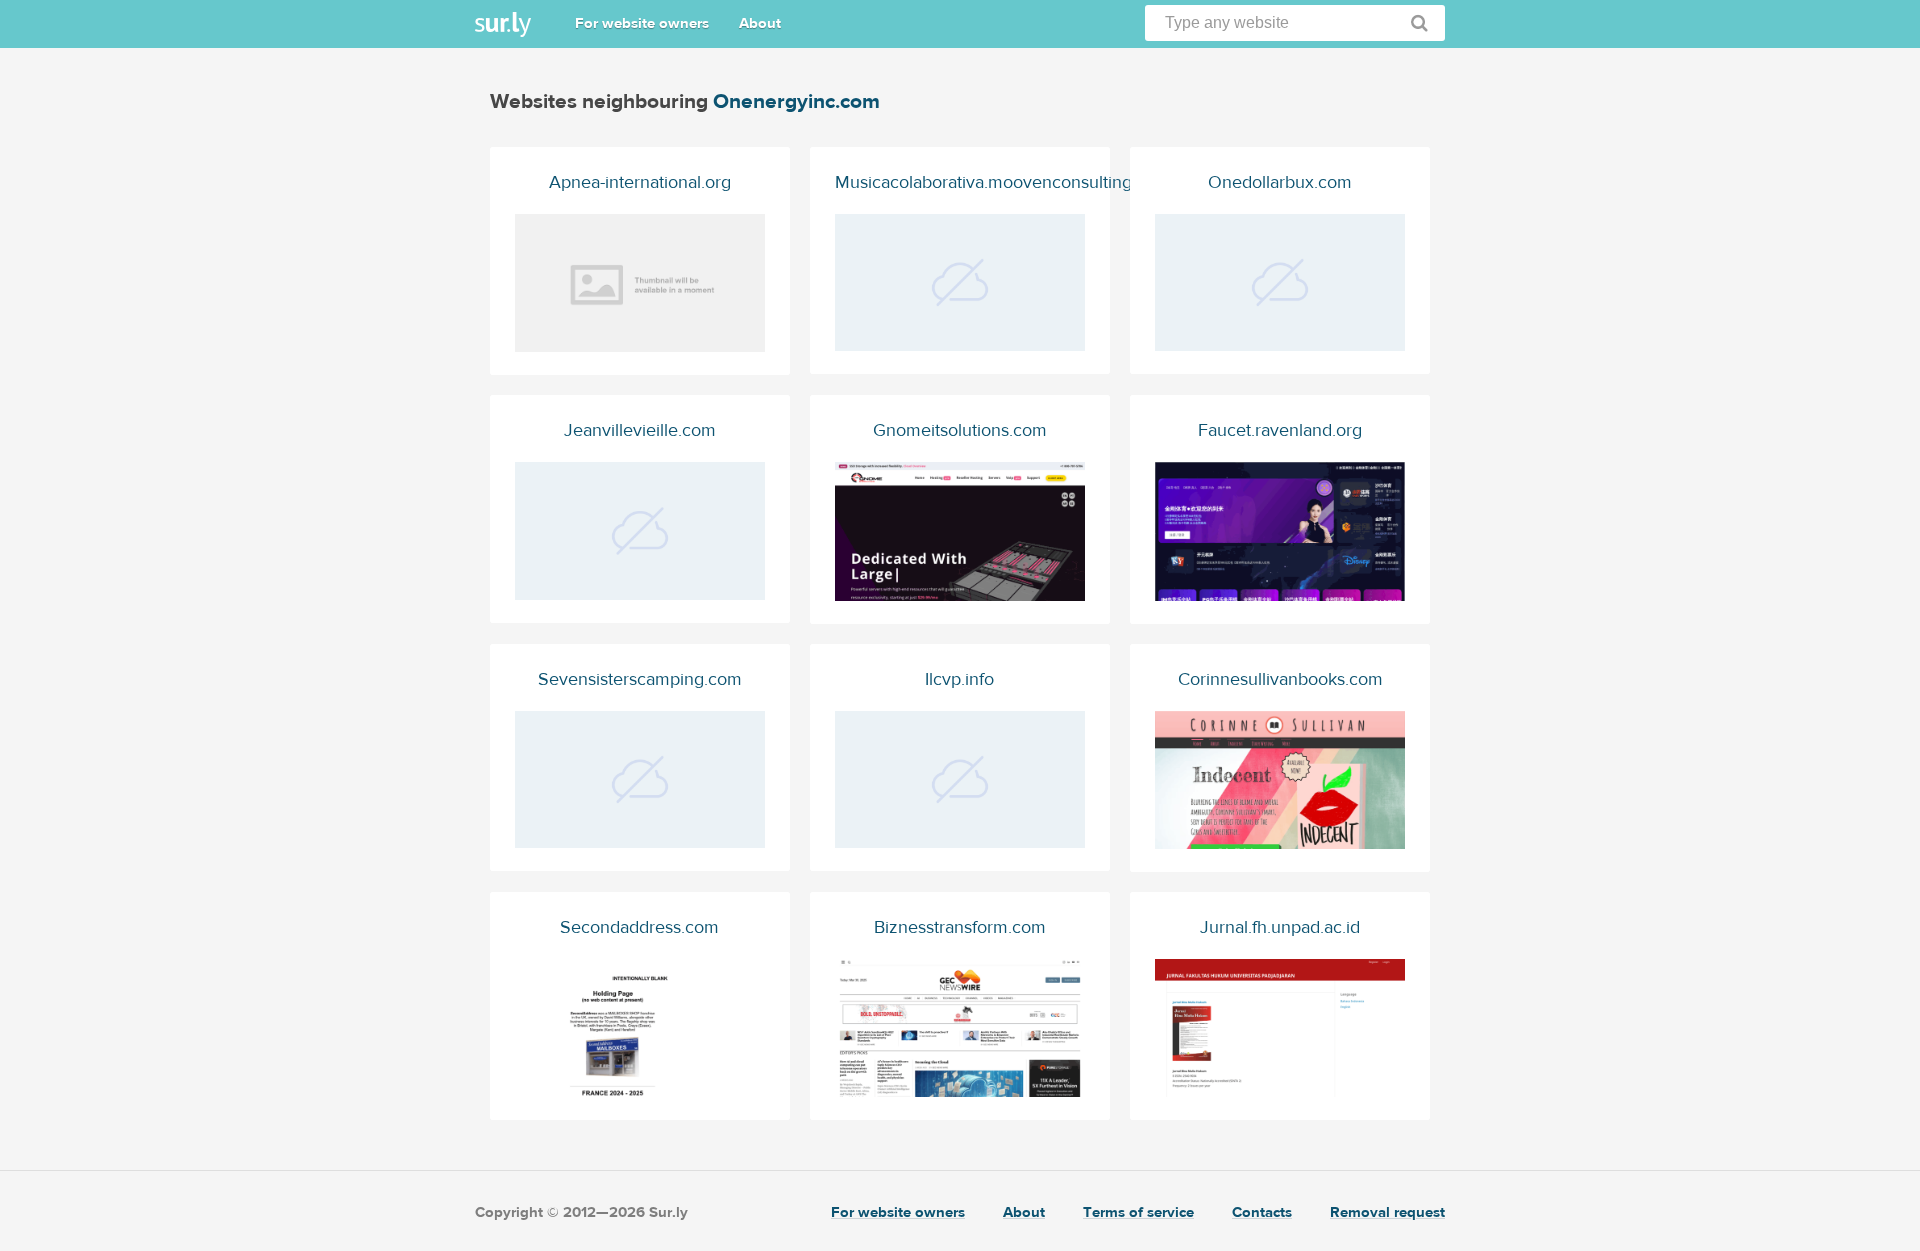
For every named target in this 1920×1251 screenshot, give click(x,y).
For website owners (642, 23)
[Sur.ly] (503, 24)
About (760, 23)
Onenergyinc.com (796, 101)
